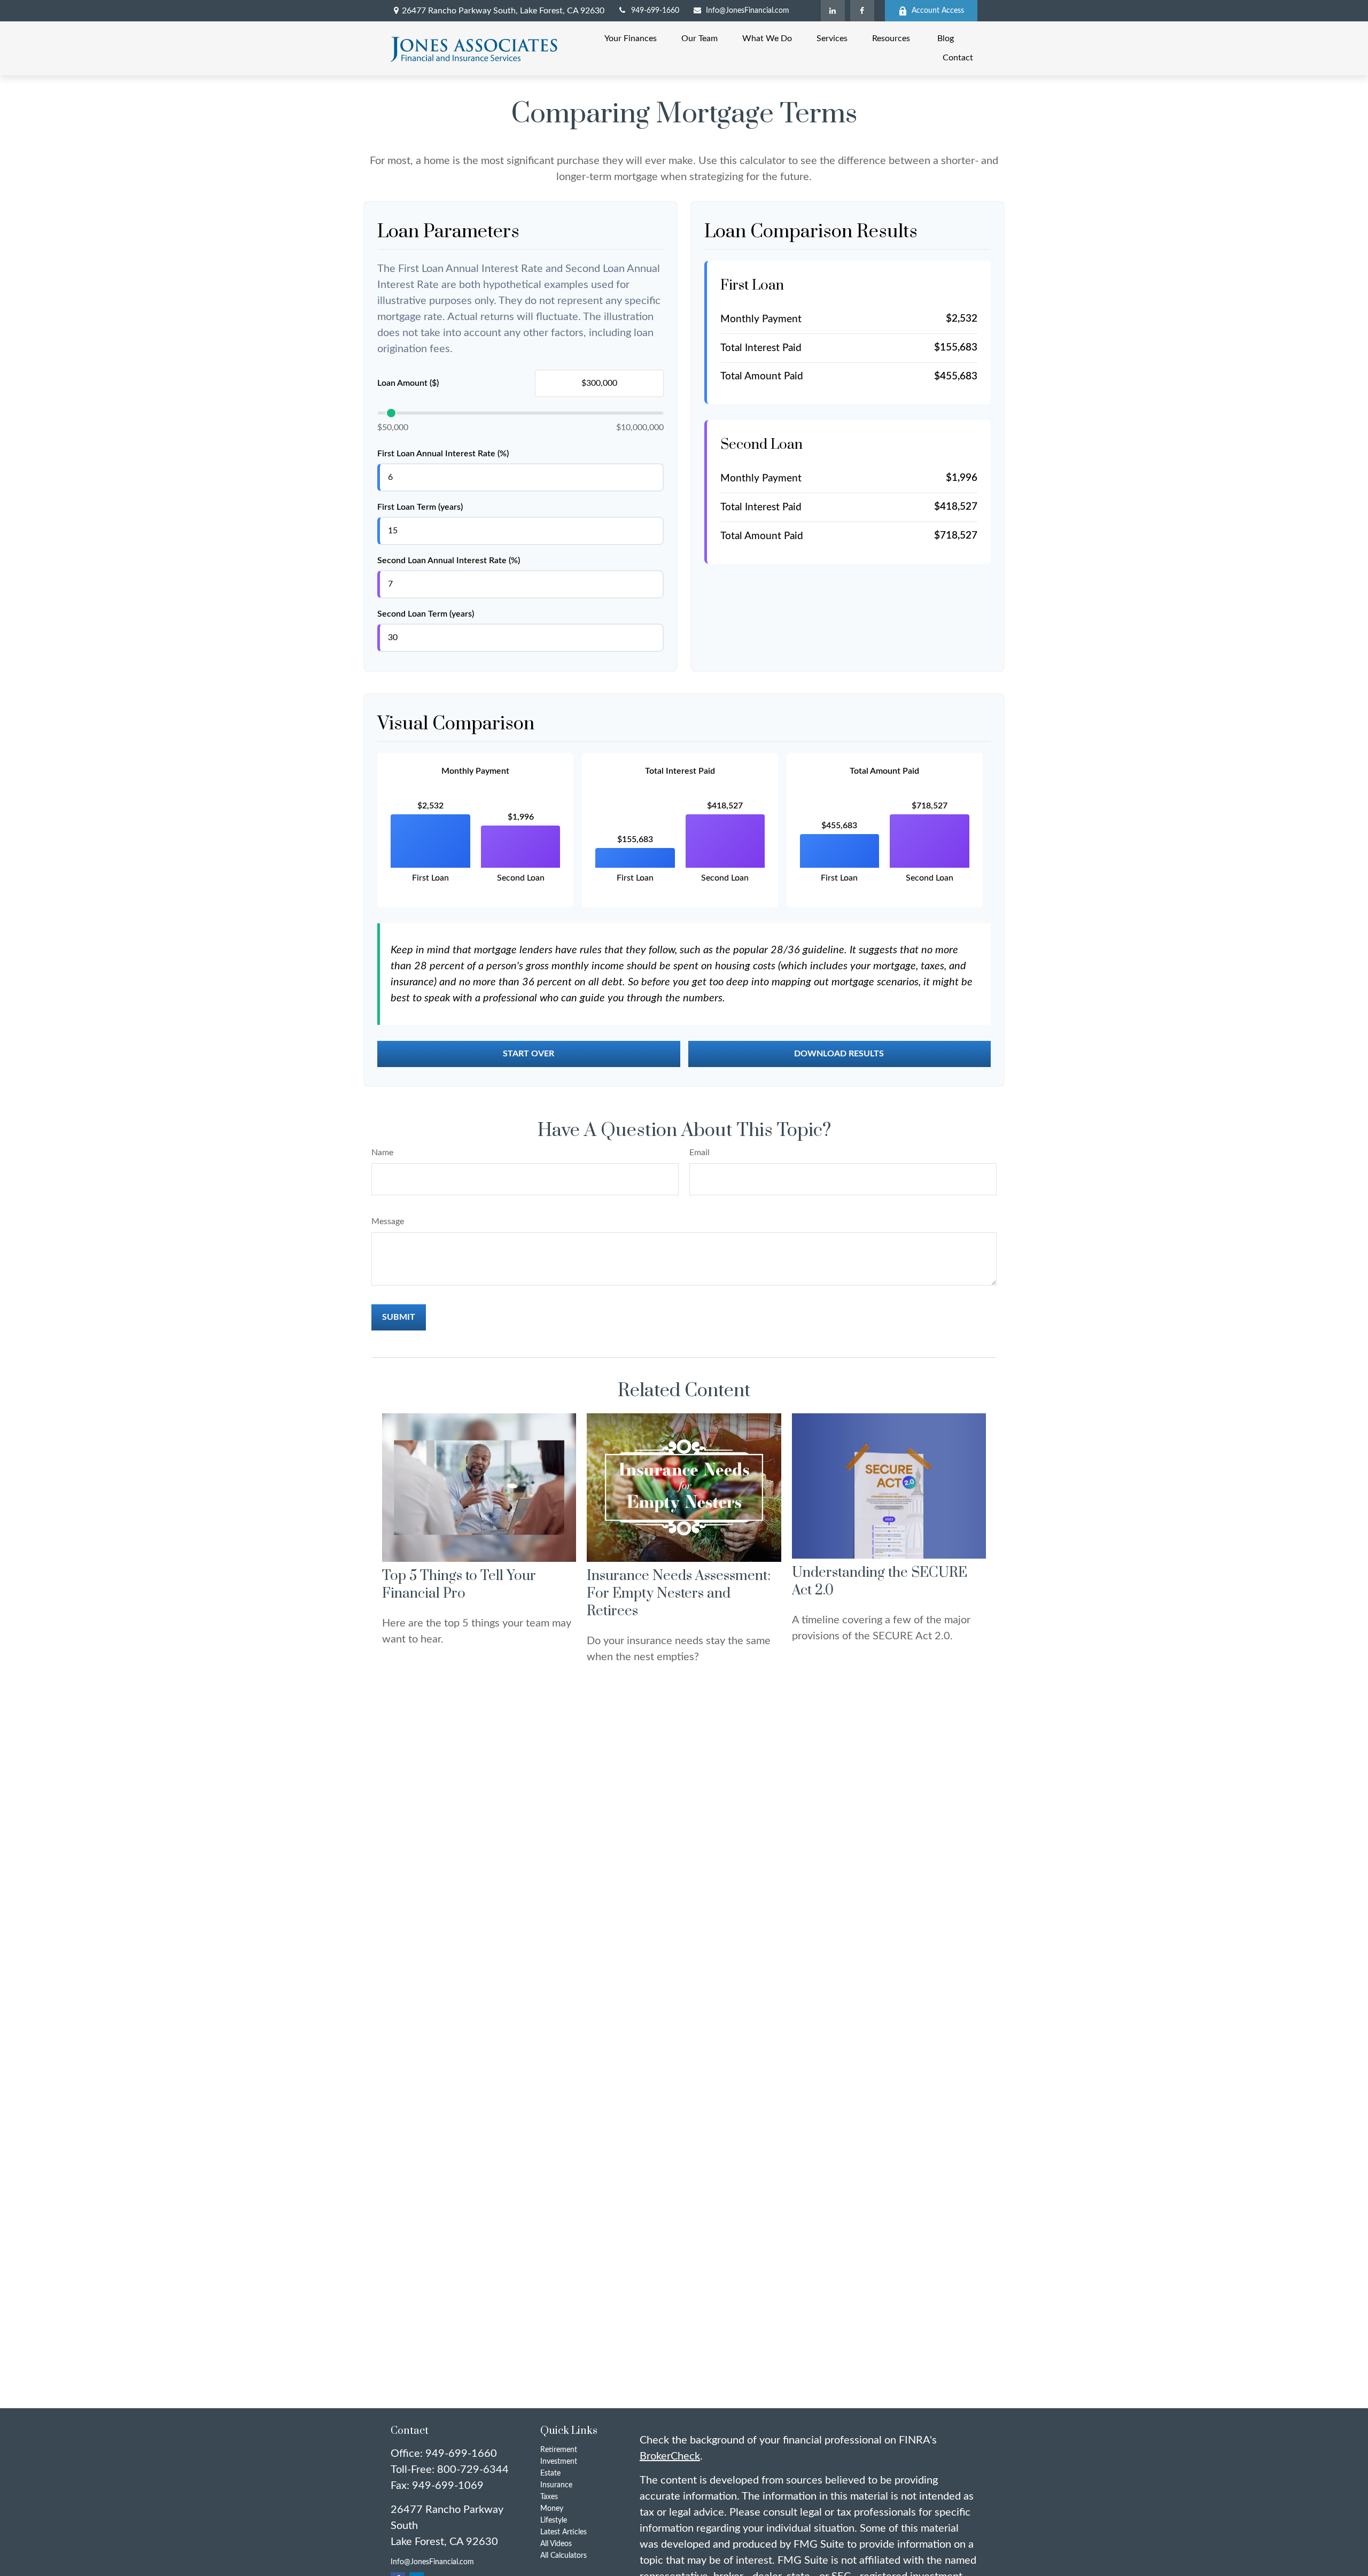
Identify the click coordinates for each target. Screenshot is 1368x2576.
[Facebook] (862, 11)
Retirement (559, 2450)
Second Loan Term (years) (426, 614)
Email (699, 1153)
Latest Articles (563, 2532)
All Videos (556, 2544)
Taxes (549, 2497)
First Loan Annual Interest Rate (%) (443, 454)
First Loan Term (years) (420, 507)
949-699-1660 (655, 11)
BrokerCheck (670, 2456)
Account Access (938, 11)
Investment (559, 2462)
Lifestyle (554, 2520)
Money (552, 2509)
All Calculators (563, 2556)
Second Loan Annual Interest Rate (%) (449, 561)
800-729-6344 (473, 2470)
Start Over (528, 1054)
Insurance (556, 2485)
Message (388, 1221)
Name (382, 1153)
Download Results (839, 1054)
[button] (631, 39)
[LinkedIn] (833, 11)
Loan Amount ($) (408, 383)
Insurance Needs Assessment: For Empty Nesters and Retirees (679, 1594)
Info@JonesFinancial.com (748, 11)
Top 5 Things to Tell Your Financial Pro (459, 1585)
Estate (550, 2473)
